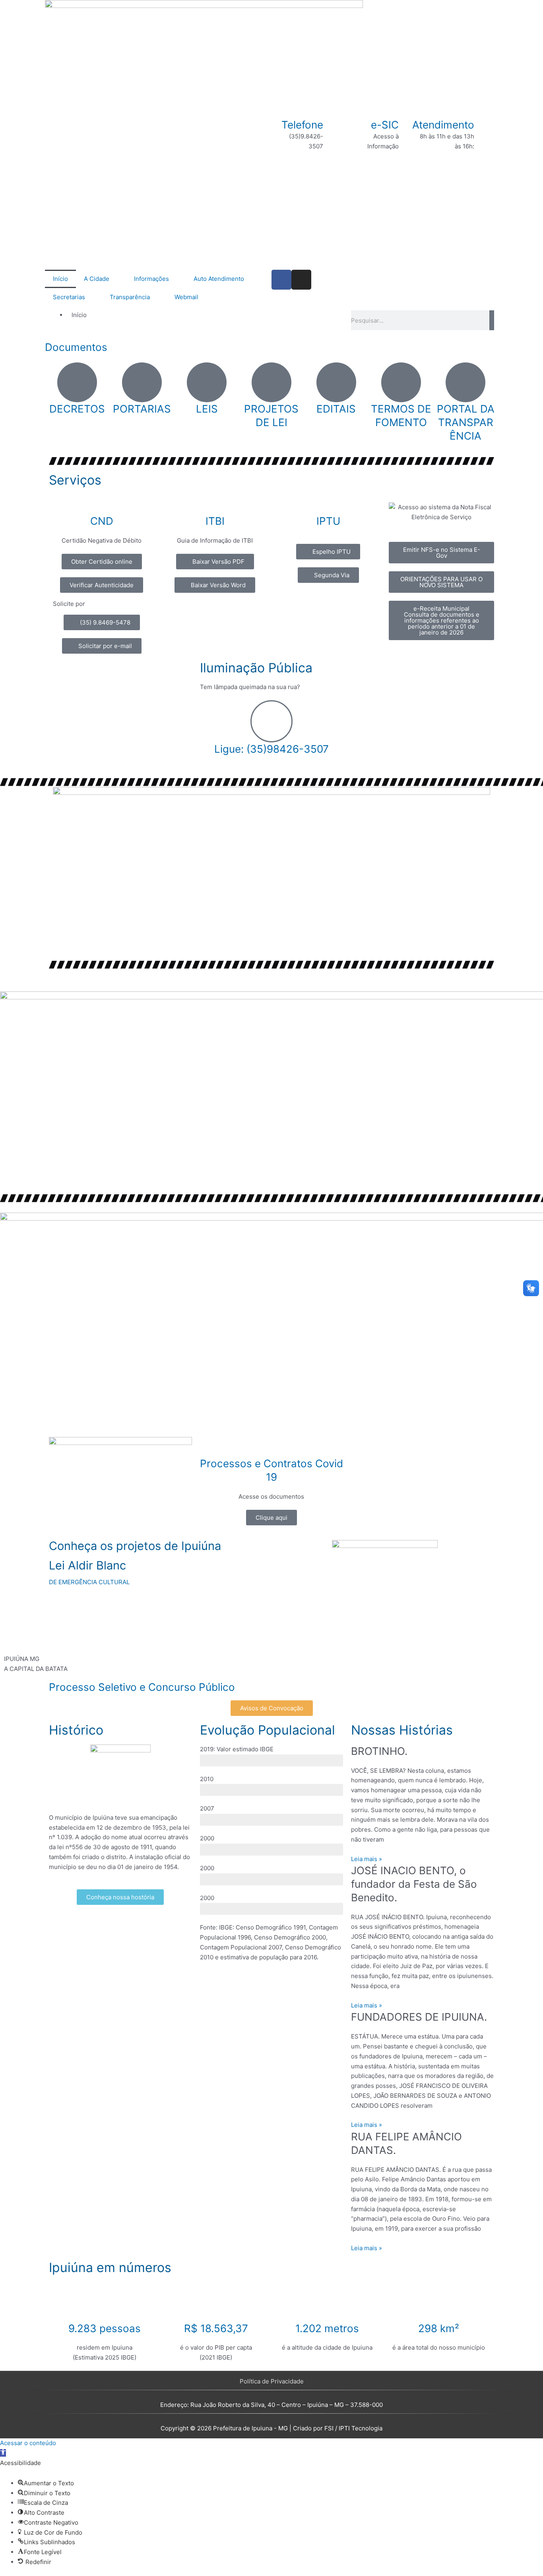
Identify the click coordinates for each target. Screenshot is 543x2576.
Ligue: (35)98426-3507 (271, 749)
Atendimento (443, 125)
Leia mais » (367, 1859)
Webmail (186, 297)
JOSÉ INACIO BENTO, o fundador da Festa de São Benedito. (414, 1884)
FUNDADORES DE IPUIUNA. (419, 2017)
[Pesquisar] (492, 320)
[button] (3, 2453)
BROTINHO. (379, 1751)
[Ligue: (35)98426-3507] (271, 721)
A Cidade (97, 279)
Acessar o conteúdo (28, 2443)
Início (60, 279)
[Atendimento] (484, 128)
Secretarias (69, 297)
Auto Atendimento (219, 279)
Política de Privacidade (272, 2381)
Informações (151, 279)
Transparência (130, 297)
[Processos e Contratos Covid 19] (271, 1447)
